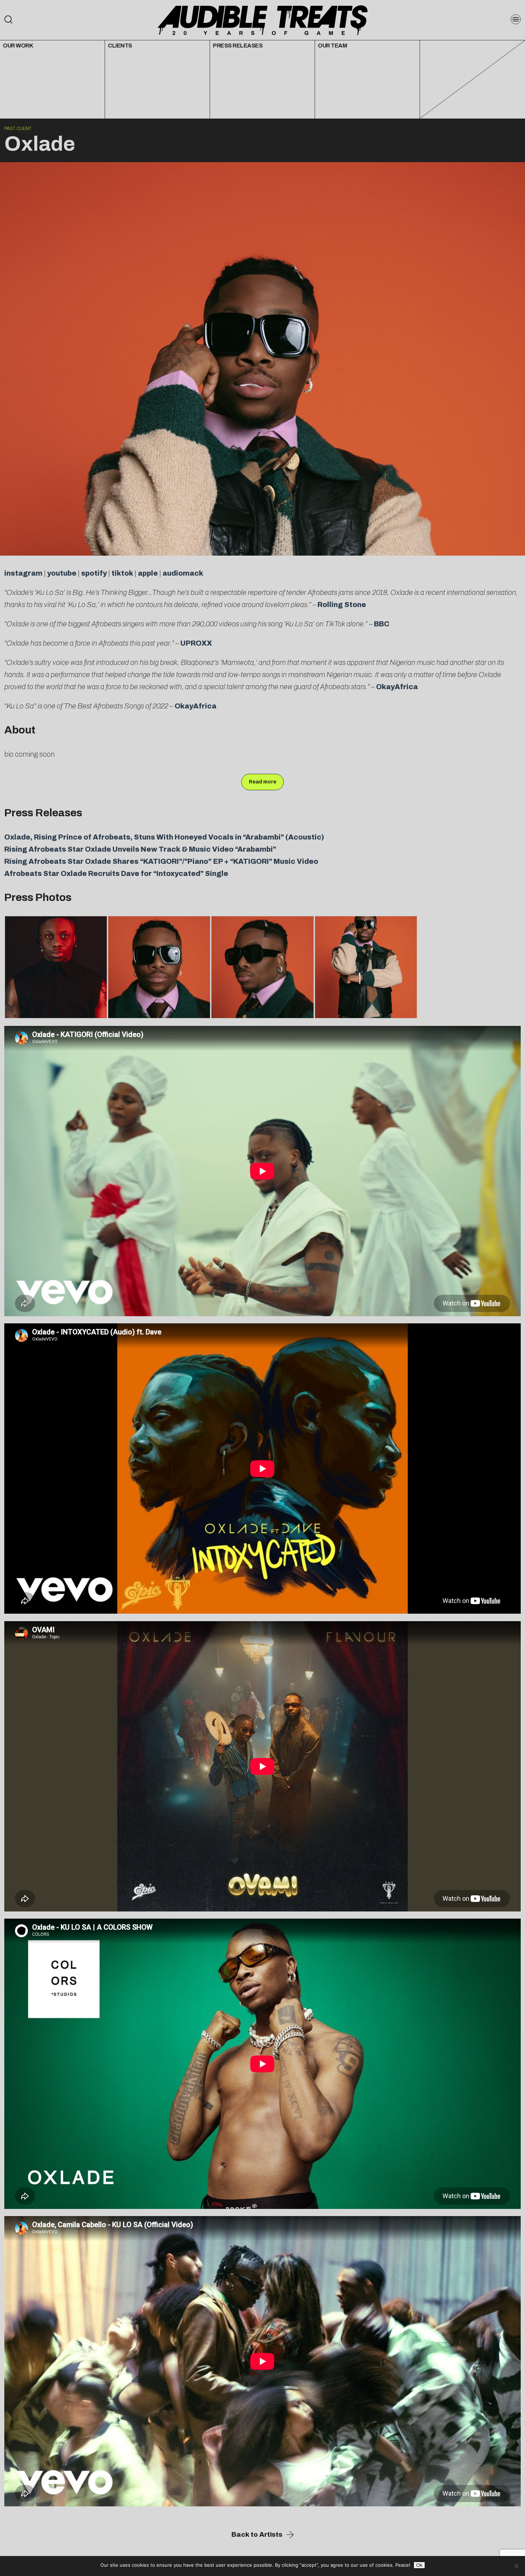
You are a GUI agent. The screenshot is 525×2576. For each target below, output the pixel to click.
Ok (419, 2565)
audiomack (183, 573)
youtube (62, 573)
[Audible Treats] (262, 20)
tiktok (122, 573)
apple (148, 573)
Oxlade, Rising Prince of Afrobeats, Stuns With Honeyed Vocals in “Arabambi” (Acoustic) (164, 837)
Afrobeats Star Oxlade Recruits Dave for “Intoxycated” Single (116, 873)
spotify (94, 573)
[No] (516, 2566)
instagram (23, 573)
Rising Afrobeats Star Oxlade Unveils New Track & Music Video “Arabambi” (140, 849)
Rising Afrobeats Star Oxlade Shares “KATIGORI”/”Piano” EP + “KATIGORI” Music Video (161, 861)
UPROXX (196, 643)
